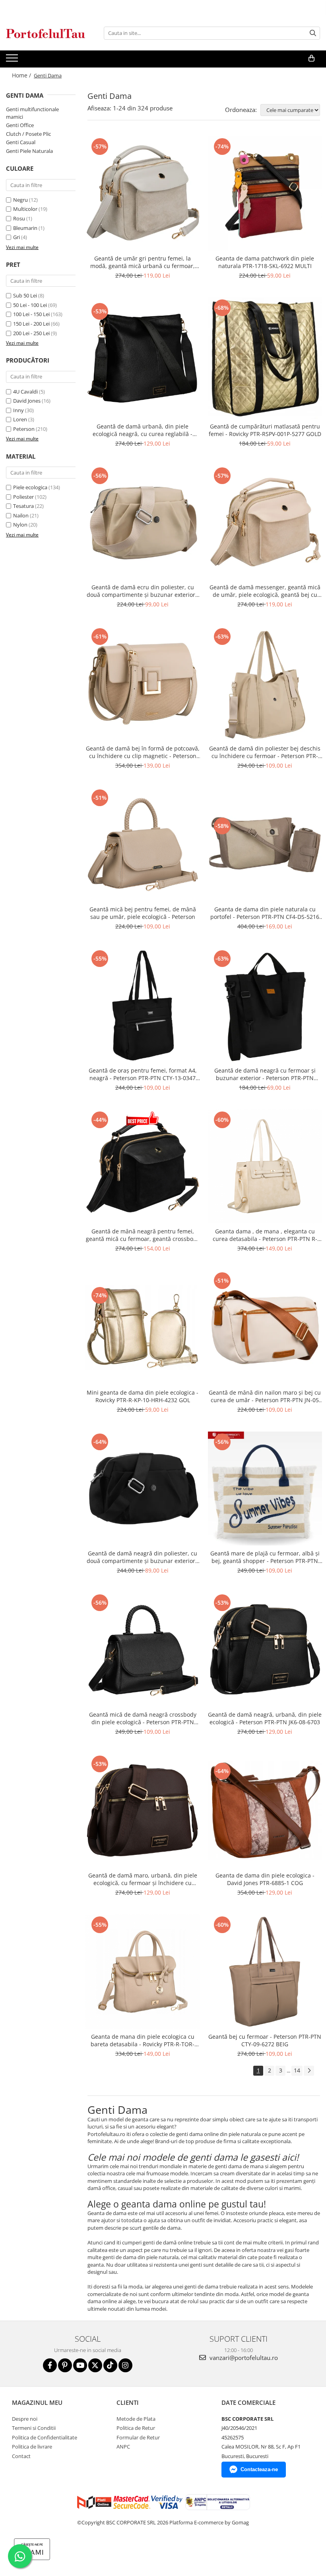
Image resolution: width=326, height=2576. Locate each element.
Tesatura (23, 506)
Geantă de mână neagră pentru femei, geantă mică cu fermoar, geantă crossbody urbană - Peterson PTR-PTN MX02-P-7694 (143, 1235)
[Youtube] (80, 2365)
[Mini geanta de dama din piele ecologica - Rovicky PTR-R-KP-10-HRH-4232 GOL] (143, 1328)
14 (297, 2070)
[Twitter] (95, 2365)
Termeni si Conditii (34, 2428)
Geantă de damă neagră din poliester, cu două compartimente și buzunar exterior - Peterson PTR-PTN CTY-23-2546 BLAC (143, 1557)
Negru (20, 200)
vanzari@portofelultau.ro (243, 2358)
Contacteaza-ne (259, 2469)
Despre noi (25, 2419)
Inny (18, 410)
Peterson (24, 429)
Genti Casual (21, 142)
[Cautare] (313, 33)
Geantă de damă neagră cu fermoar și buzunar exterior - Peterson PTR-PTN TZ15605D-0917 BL (265, 1074)
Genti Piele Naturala (29, 151)
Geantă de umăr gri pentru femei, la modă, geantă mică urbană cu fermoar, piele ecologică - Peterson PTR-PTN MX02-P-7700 (143, 262)
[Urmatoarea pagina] (309, 2071)
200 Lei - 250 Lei (31, 333)
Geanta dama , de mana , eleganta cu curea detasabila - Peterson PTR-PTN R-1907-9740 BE (265, 1235)
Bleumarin (25, 228)
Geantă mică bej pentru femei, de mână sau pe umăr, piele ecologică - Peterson (143, 913)
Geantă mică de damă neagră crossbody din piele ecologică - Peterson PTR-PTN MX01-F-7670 (143, 1718)
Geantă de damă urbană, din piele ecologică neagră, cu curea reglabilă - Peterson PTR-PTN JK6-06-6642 (143, 430)
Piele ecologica (30, 487)
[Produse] (13, 60)
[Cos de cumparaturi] (311, 58)
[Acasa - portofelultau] (46, 33)
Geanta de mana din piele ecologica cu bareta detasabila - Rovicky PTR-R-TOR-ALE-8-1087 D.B (143, 2040)
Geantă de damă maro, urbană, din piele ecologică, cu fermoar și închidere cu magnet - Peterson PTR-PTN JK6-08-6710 (143, 1879)
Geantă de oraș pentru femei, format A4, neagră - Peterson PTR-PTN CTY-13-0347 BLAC (143, 1074)
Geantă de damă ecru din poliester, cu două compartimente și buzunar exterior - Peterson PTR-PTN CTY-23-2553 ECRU (143, 591)
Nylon (20, 525)
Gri (16, 237)
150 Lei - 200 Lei (31, 324)
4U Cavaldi (25, 392)
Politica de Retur (136, 2428)
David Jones (27, 401)
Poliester (23, 497)
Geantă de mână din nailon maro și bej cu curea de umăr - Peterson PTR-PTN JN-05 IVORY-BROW (265, 1396)
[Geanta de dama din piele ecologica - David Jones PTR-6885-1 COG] (265, 1811)
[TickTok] (110, 2365)
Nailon (21, 515)
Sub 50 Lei (25, 295)
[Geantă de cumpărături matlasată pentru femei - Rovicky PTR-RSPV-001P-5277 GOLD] (265, 358)
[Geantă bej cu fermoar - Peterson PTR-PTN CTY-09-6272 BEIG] (265, 1972)
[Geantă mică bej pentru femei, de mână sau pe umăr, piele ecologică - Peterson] (143, 845)
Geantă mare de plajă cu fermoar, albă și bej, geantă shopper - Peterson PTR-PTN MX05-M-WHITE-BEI (265, 1557)
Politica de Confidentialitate (45, 2437)
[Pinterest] (65, 2365)
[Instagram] (125, 2365)
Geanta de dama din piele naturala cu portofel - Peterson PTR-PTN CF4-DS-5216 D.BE (265, 913)
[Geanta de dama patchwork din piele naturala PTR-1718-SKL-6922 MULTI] (265, 193)
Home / (22, 75)
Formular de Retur (138, 2437)
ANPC (123, 2447)
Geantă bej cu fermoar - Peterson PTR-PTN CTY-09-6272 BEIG (265, 2040)
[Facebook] (50, 2365)
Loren (20, 419)
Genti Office (20, 125)
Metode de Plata (136, 2419)
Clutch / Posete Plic (28, 134)
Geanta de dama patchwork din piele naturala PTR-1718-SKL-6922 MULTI (265, 262)
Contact (21, 2456)
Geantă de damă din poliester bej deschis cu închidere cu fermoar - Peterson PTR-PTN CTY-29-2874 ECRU (265, 752)
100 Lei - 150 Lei (31, 314)
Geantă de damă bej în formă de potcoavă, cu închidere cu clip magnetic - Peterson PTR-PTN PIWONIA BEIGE (143, 752)
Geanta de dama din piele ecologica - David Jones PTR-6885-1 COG (265, 1879)
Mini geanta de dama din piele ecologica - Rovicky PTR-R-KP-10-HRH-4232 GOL (143, 1396)
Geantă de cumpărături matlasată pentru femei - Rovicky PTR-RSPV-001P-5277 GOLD (265, 430)
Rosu (19, 218)
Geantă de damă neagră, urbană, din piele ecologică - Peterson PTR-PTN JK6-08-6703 (265, 1718)
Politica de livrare (32, 2447)
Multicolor (25, 209)
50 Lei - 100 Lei (30, 305)
